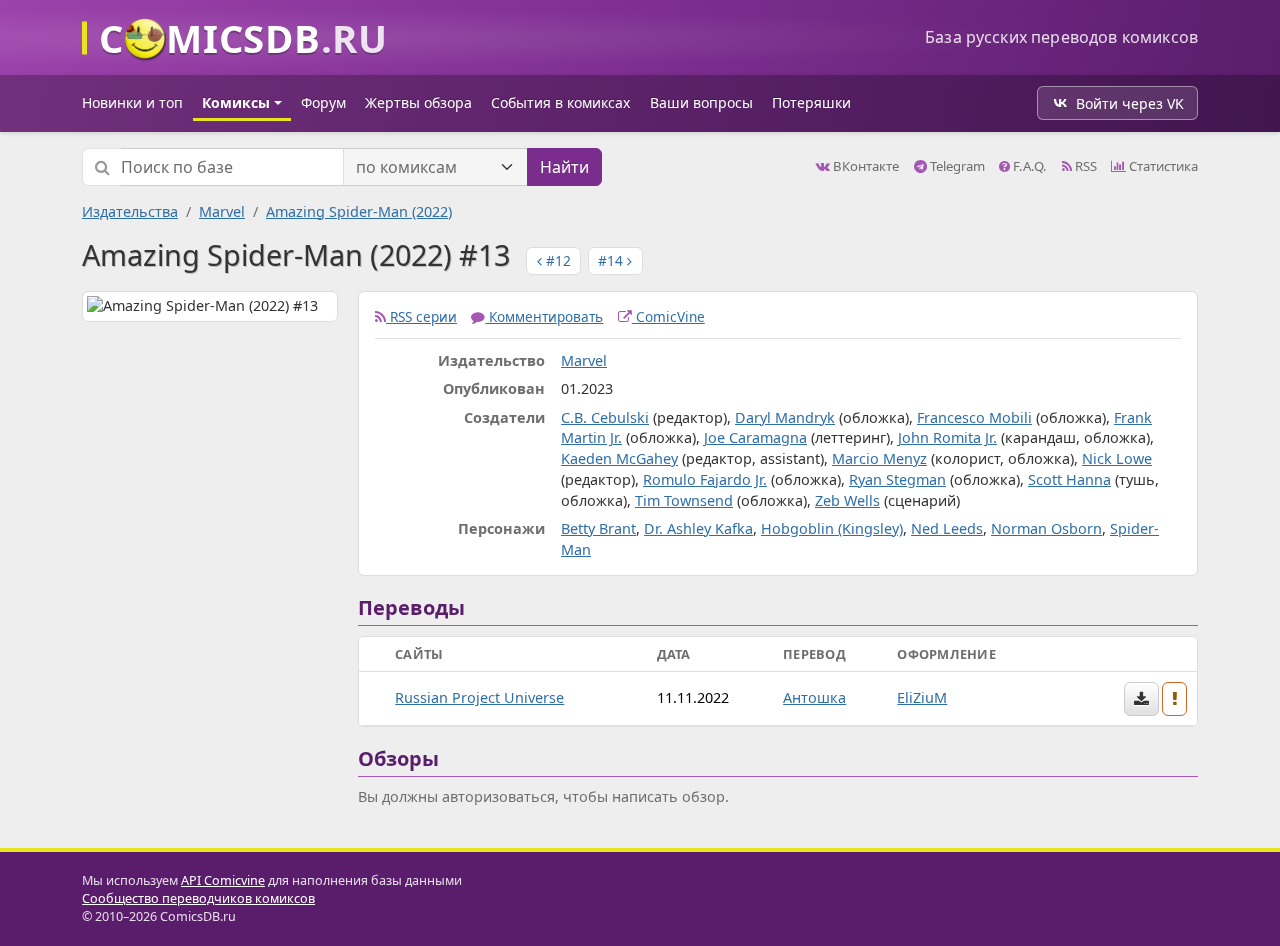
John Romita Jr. (947, 437)
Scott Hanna (1069, 479)
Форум (323, 102)
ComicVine (668, 316)
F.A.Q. (1028, 166)
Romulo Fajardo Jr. (705, 479)
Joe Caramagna (755, 437)
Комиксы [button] (236, 102)
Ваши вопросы (701, 102)
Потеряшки (811, 102)
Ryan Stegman (897, 479)
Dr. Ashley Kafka (698, 528)
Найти (564, 167)
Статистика (1162, 166)
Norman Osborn (1046, 528)
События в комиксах (560, 102)
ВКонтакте (864, 166)
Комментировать (544, 316)
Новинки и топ (132, 102)
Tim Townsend (684, 500)
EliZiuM (922, 697)
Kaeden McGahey (619, 458)
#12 (556, 260)
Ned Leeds (947, 528)
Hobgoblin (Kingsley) (832, 528)
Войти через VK (1130, 103)
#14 (612, 260)
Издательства (130, 211)
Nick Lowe (1117, 458)
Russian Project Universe (479, 697)
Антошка (814, 697)
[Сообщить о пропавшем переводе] (1175, 699)
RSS (1084, 166)
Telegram (956, 166)
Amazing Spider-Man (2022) (359, 211)
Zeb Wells (847, 500)
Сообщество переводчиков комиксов (198, 898)
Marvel (222, 211)
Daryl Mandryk (785, 417)
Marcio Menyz (879, 458)
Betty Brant (598, 528)
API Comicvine (223, 880)
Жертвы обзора (418, 102)
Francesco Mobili (974, 417)
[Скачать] (1141, 699)
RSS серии (421, 316)
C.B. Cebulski (605, 417)
